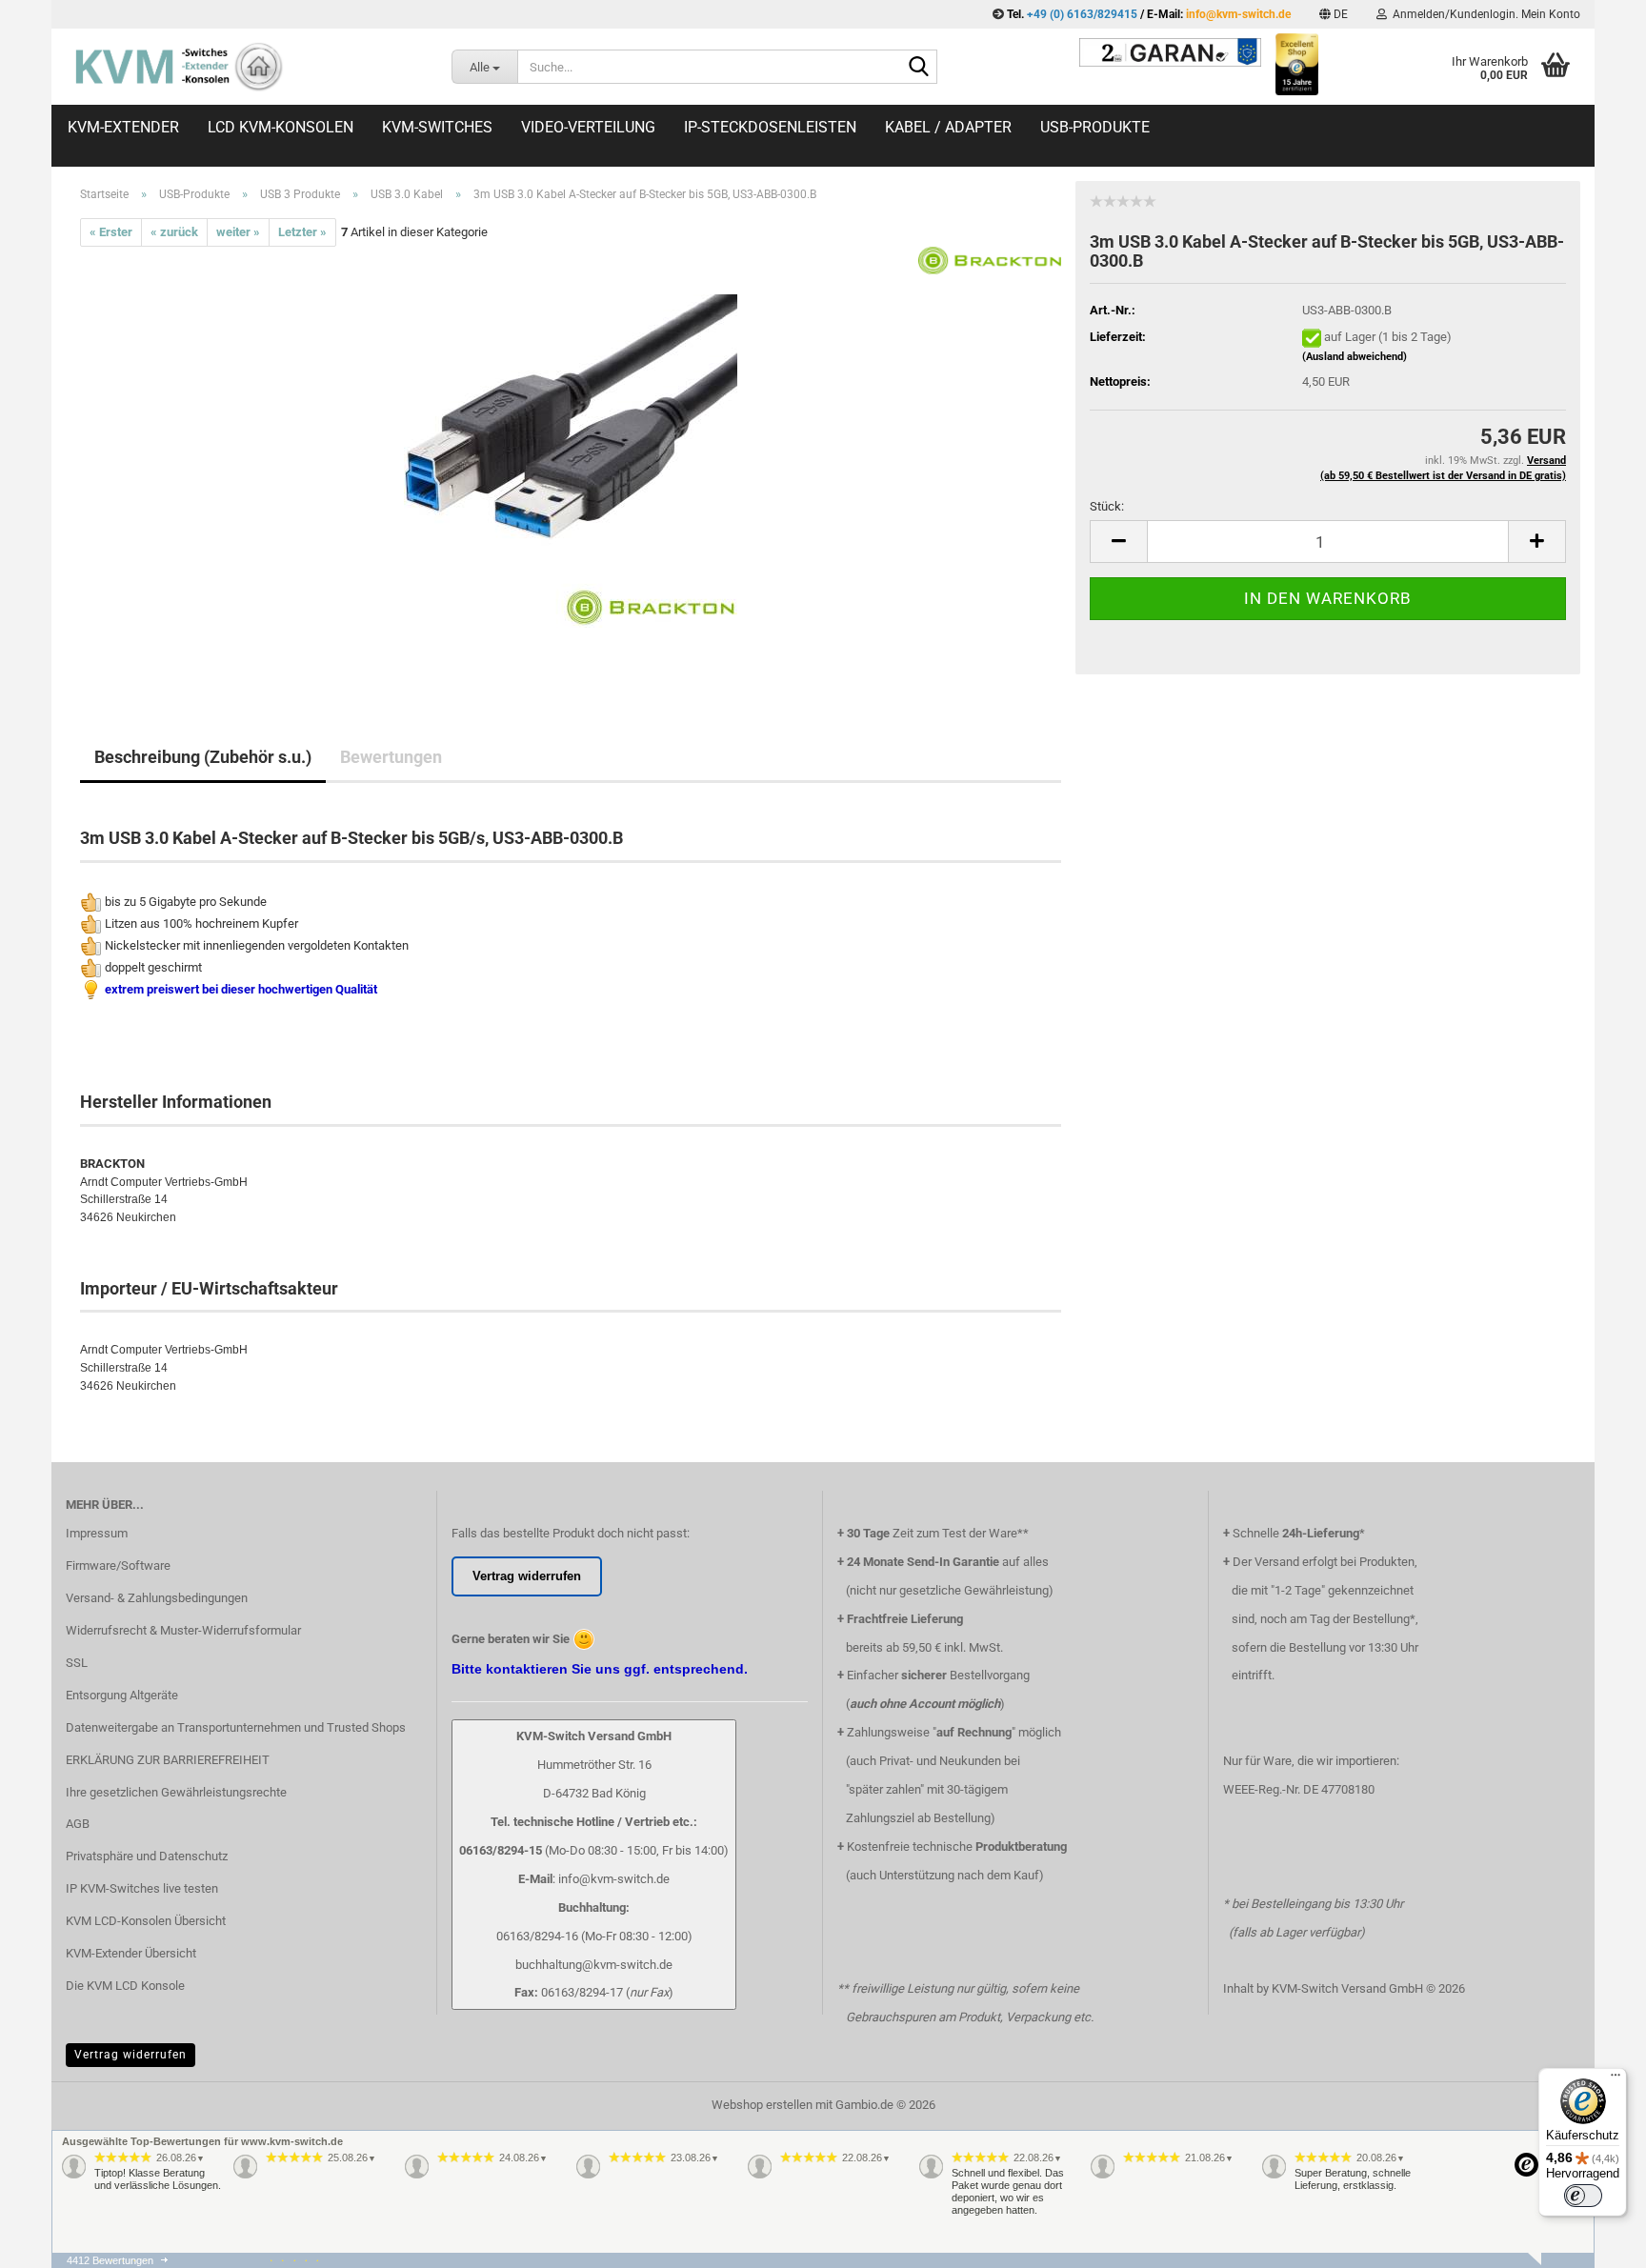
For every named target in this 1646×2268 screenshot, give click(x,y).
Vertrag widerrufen (130, 2055)
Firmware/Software (118, 1566)
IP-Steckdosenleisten (770, 127)
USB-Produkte (1095, 127)
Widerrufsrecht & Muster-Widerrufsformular (183, 1630)
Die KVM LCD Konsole (125, 1986)
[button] (1334, 14)
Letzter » (302, 232)
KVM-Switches (437, 127)
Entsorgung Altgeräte (122, 1695)
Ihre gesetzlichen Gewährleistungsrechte (176, 1792)
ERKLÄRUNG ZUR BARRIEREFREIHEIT (168, 1760)
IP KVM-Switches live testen (142, 1888)
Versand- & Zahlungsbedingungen (157, 1598)
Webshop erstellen (762, 2105)
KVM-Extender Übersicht (131, 1953)
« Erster (111, 232)
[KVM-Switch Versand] (244, 67)
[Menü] (1616, 2079)
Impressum (97, 1533)
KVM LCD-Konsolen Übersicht (146, 1921)
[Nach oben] (1594, 2263)
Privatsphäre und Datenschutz (147, 1856)
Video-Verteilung (588, 127)
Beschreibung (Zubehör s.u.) (203, 757)
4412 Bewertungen (110, 2260)
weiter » (238, 232)
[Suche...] (919, 68)
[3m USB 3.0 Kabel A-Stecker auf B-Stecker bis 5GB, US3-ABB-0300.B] (571, 461)
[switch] (1583, 2196)
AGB (78, 1824)
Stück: (1107, 506)
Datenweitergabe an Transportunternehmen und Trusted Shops (236, 1727)
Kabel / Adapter (948, 127)
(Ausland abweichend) (1355, 357)
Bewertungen (391, 757)
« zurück (174, 232)
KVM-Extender (123, 127)
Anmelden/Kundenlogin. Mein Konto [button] (1484, 14)
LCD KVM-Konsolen (281, 127)
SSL (77, 1663)
